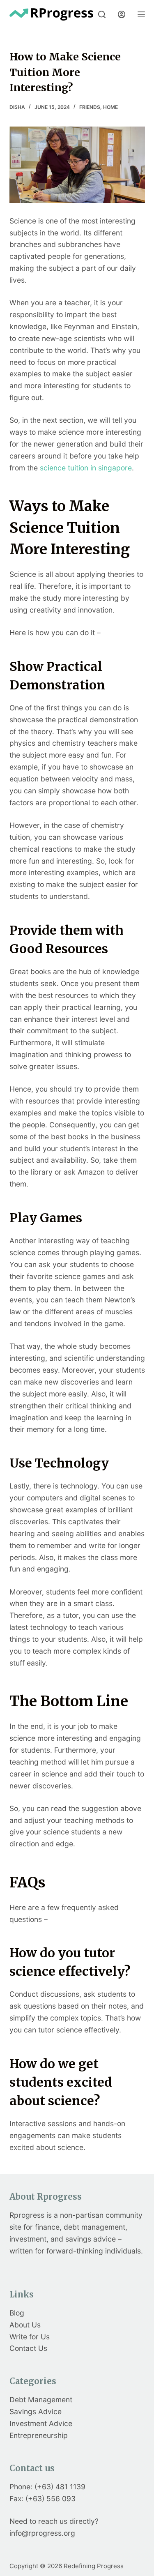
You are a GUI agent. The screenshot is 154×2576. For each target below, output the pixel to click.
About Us (25, 2325)
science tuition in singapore (86, 468)
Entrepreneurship (39, 2435)
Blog (17, 2313)
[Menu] (141, 14)
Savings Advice (36, 2411)
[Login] (122, 14)
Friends (90, 107)
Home (110, 107)
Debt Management (41, 2400)
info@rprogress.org (42, 2533)
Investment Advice (41, 2423)
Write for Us (30, 2337)
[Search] (102, 14)
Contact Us (28, 2348)
